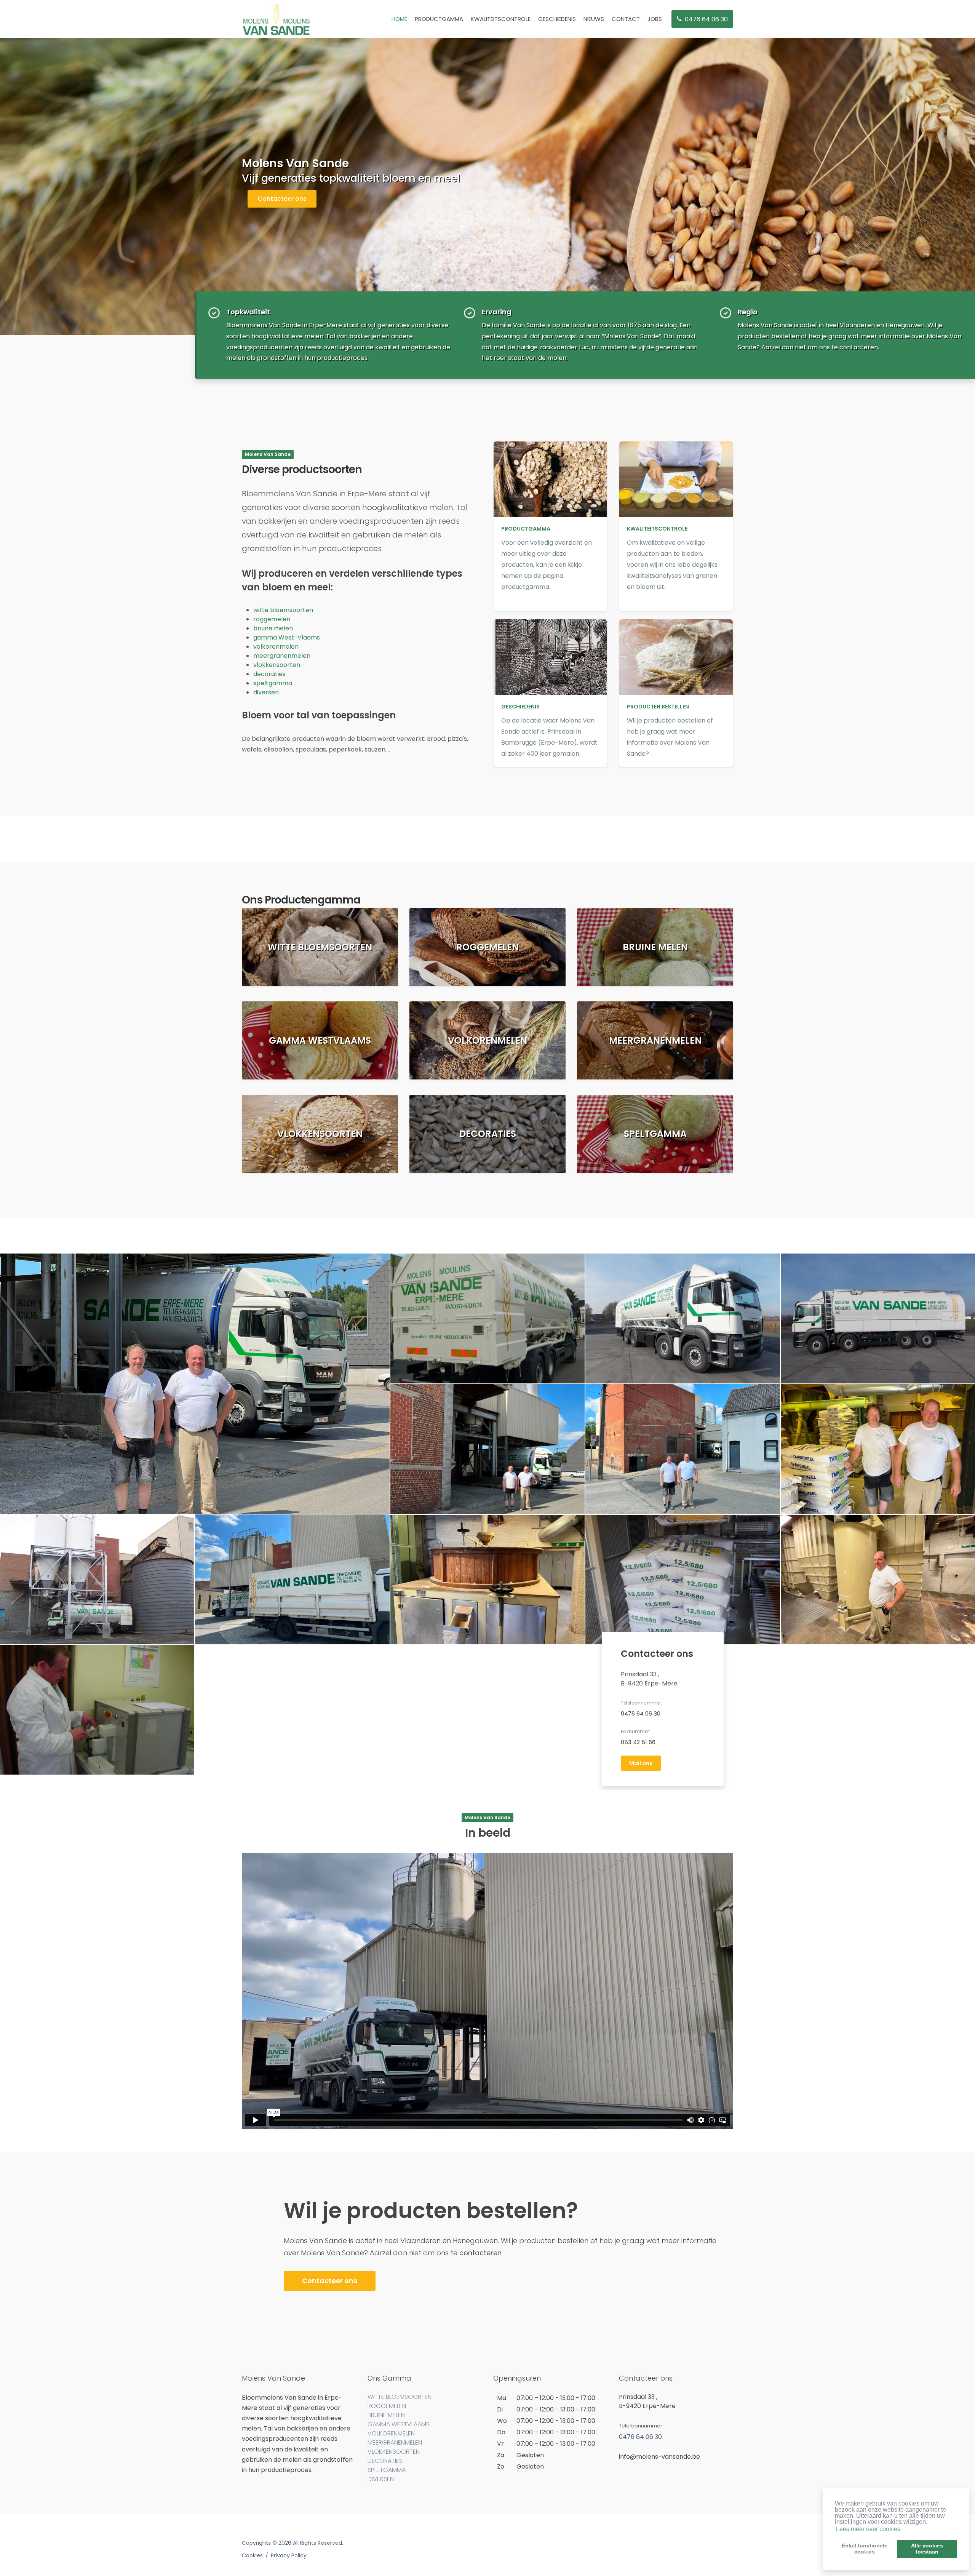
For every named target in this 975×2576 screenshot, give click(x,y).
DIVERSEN (381, 2479)
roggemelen (272, 619)
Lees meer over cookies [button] (868, 2529)
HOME (399, 19)
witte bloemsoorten (283, 610)
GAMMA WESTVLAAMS (399, 2424)
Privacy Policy (289, 2555)
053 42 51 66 (638, 1742)
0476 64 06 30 (641, 1713)
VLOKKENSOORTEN (394, 2452)
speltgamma (273, 683)
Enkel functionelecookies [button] (865, 2549)
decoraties (269, 674)
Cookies (252, 2555)
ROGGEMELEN (387, 2406)
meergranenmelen (282, 656)
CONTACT (626, 19)
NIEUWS (594, 19)
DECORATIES (385, 2461)
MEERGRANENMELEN (395, 2442)
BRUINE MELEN (386, 2415)
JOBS (655, 19)
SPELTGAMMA (387, 2470)
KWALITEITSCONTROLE (501, 19)
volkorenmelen (276, 647)
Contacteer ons (282, 199)
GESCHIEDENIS (557, 19)
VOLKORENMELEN (391, 2433)
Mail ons (641, 1763)
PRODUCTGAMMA (439, 19)
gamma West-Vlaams (287, 637)
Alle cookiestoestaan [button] (927, 2549)
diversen (266, 692)
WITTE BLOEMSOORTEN (400, 2397)
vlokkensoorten (277, 665)
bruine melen (273, 628)
